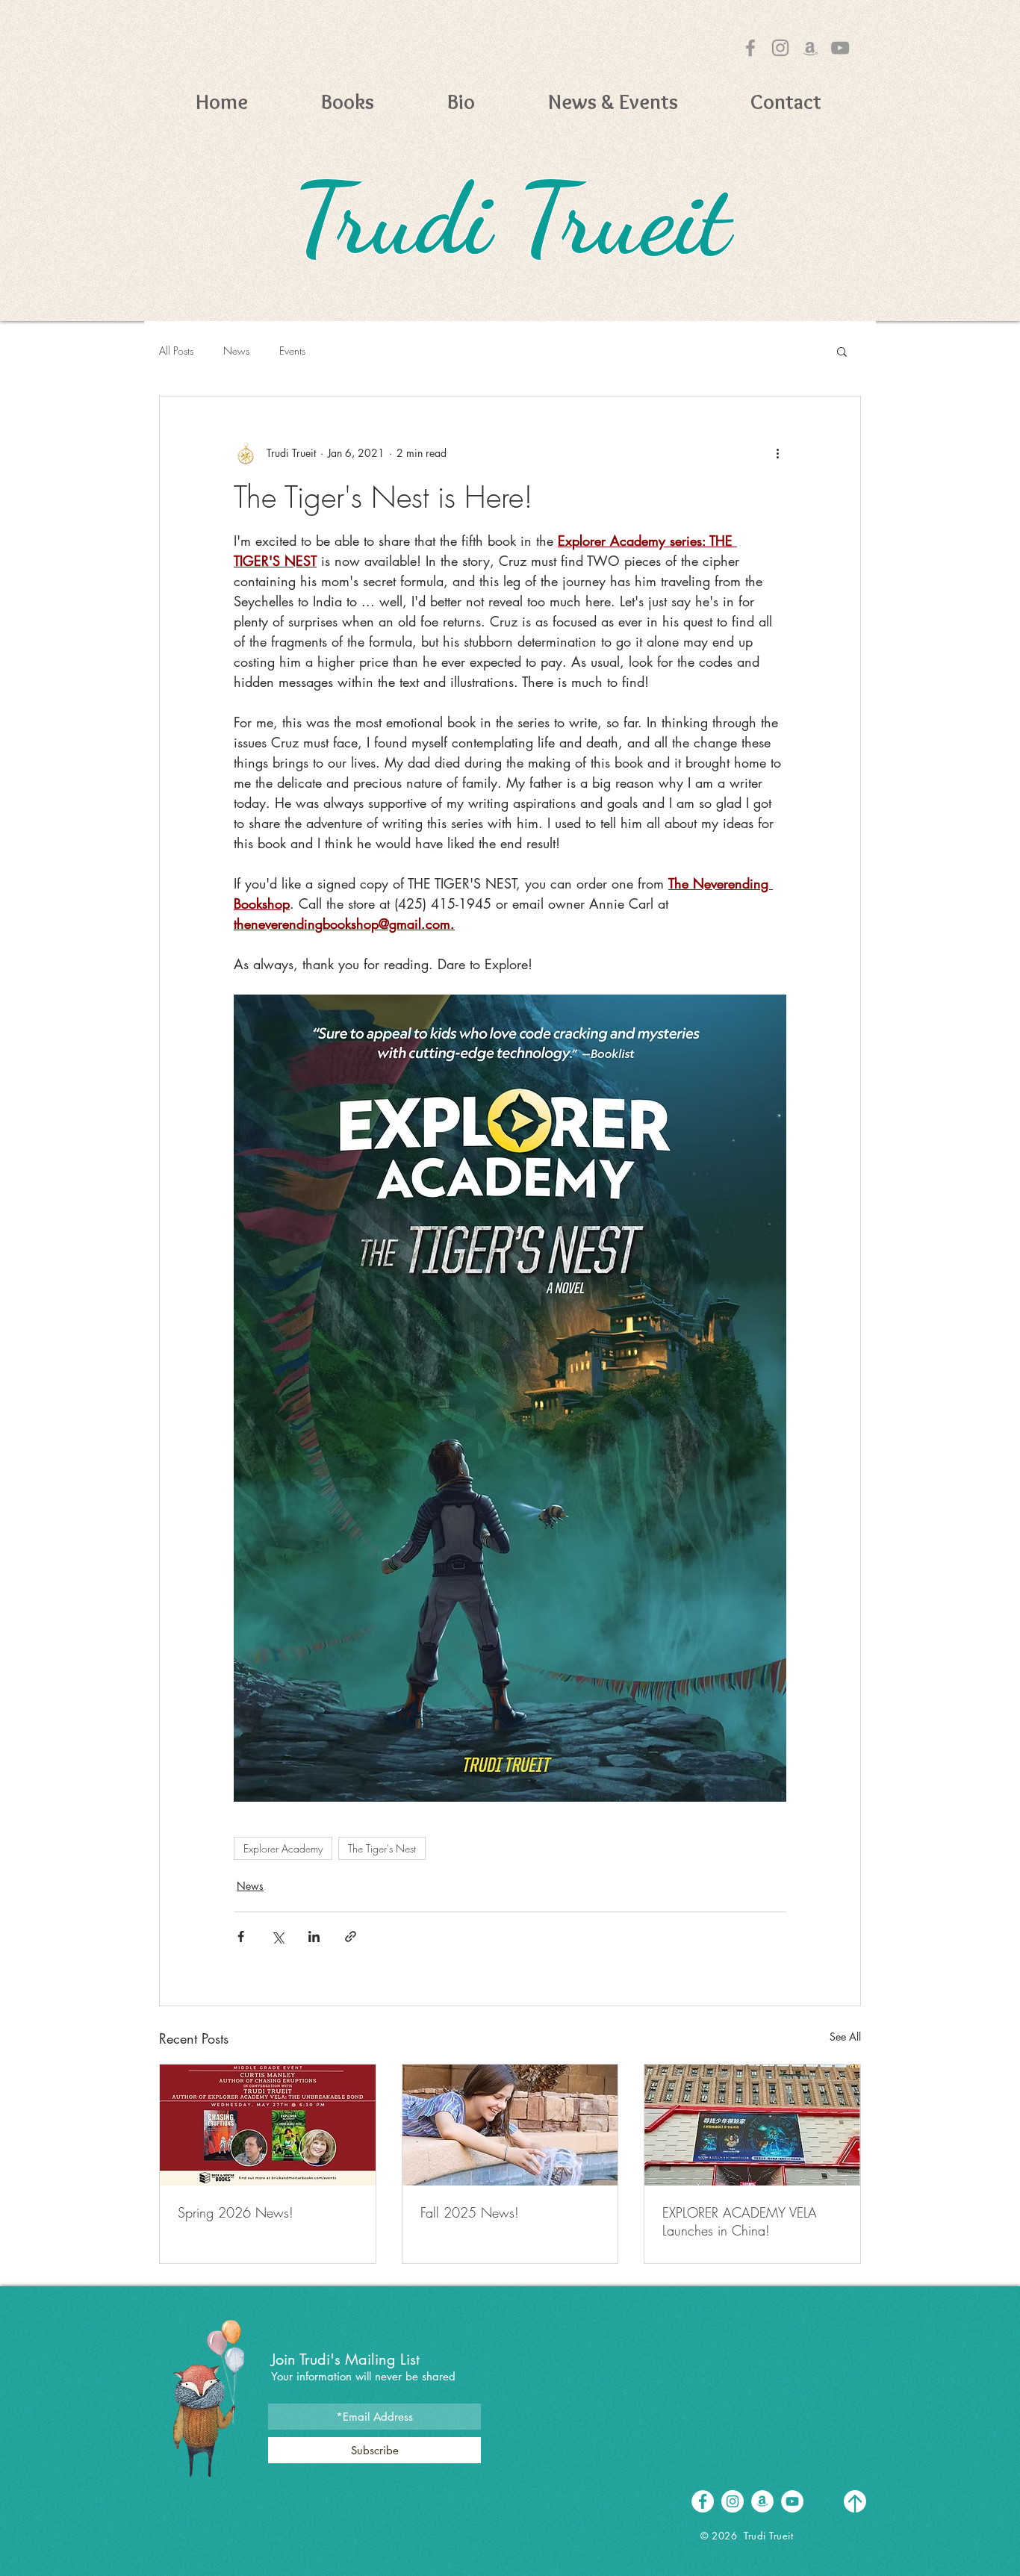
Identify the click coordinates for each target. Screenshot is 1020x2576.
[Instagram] (780, 48)
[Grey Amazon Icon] (810, 48)
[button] (348, 100)
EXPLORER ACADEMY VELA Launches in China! (740, 2221)
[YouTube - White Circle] (792, 2501)
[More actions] (777, 453)
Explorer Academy (283, 1848)
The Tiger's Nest (382, 1848)
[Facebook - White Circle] (703, 2501)
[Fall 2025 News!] (510, 2125)
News (236, 351)
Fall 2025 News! (470, 2212)
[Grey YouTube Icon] (840, 48)
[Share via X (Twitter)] (277, 1936)
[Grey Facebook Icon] (750, 48)
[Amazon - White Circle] (762, 2501)
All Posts (176, 351)
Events (292, 351)
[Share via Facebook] (241, 1936)
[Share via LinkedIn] (314, 1936)
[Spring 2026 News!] (268, 2125)
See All (845, 2037)
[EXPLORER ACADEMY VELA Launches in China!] (752, 2125)
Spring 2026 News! (236, 2212)
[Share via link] (351, 1936)
